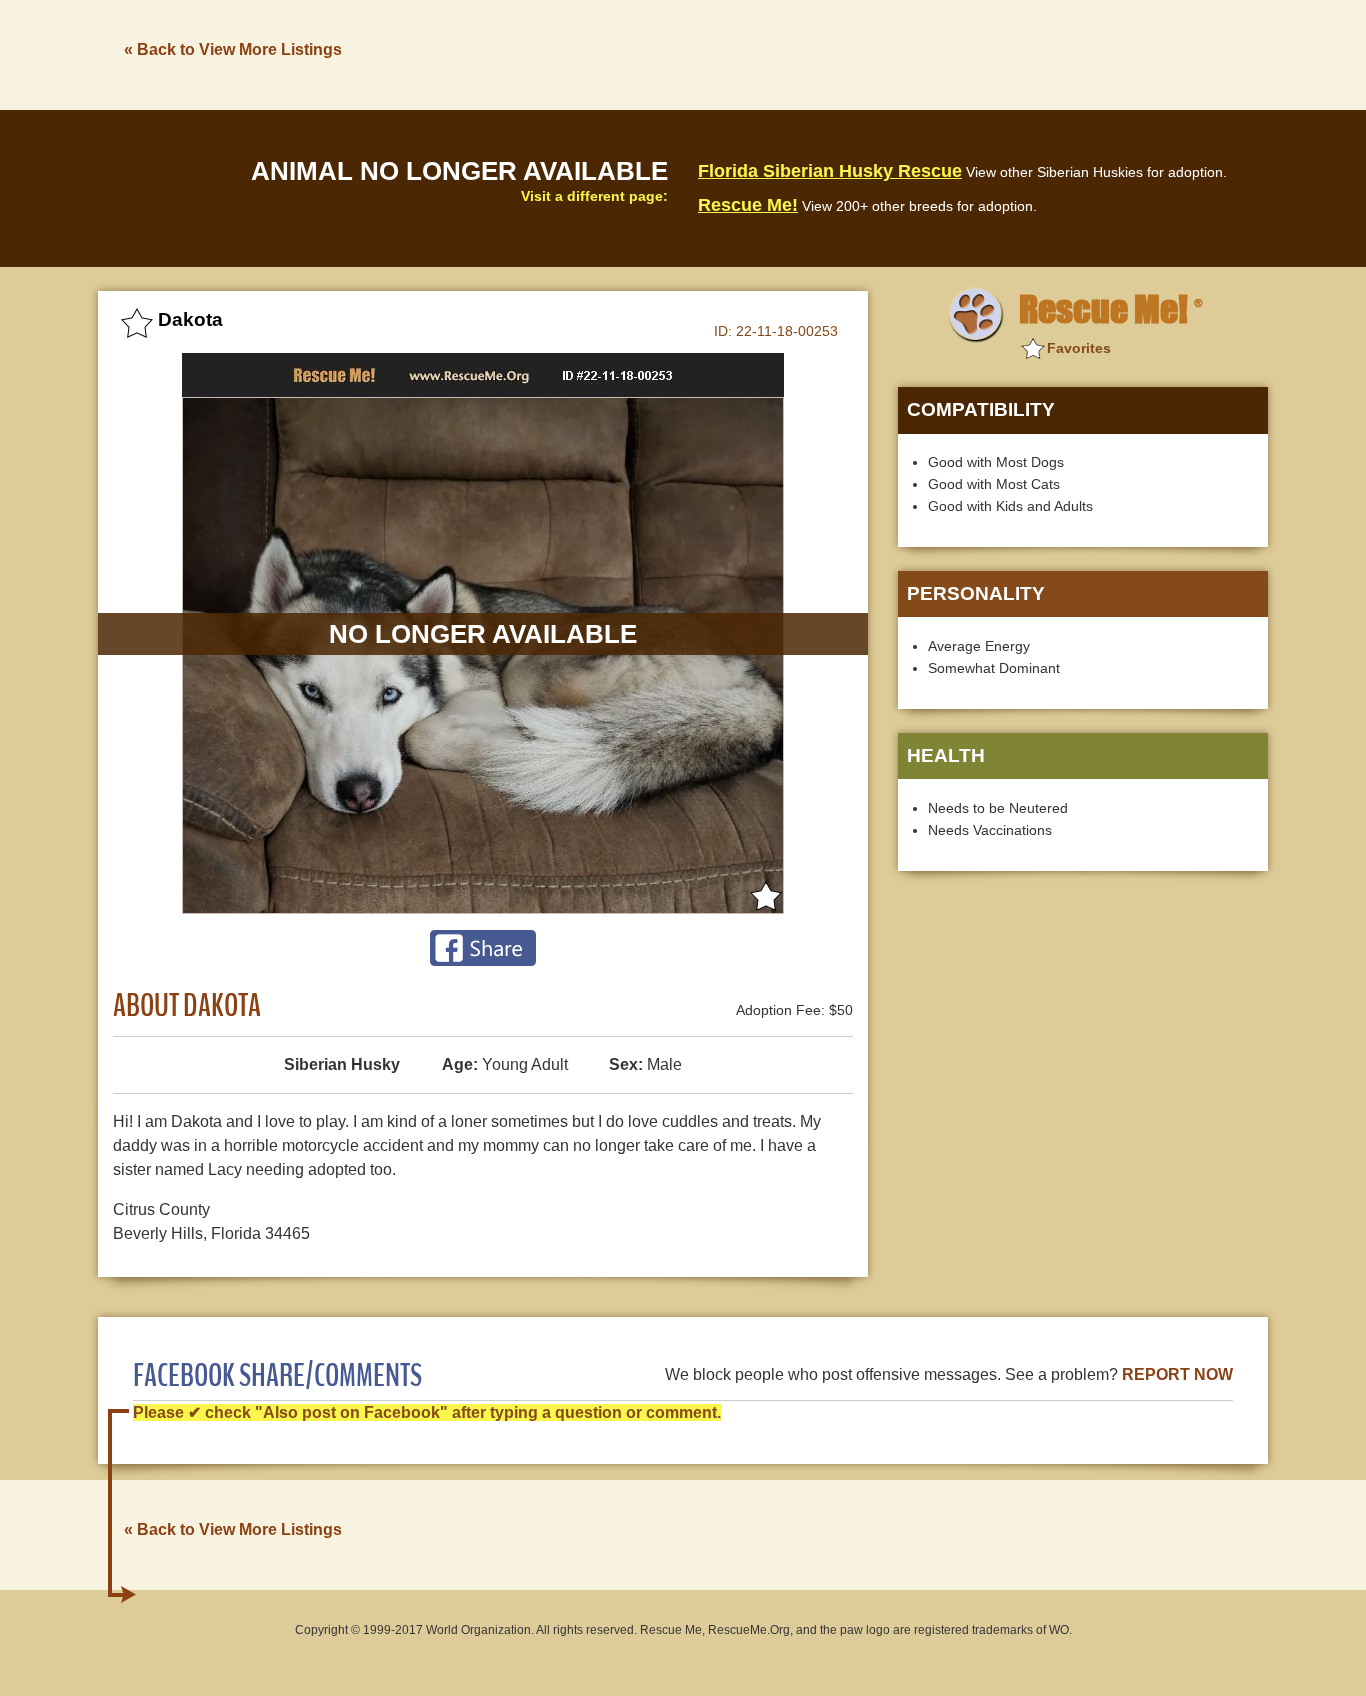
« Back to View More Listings (233, 49)
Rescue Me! (748, 205)
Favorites (1079, 348)
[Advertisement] (904, 53)
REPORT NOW (1177, 1374)
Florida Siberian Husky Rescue (830, 171)
